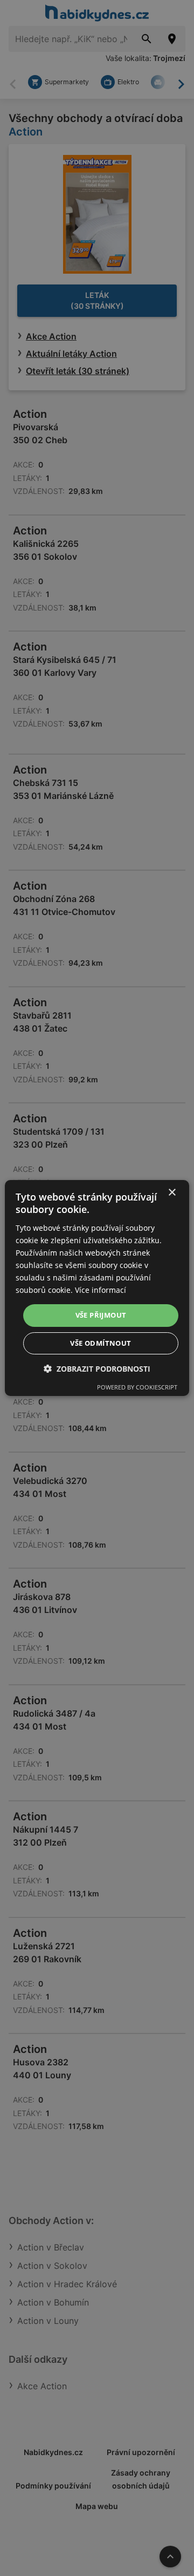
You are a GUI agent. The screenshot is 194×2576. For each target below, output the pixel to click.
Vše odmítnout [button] (101, 1343)
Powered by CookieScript (137, 1387)
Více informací (101, 1290)
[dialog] (97, 1288)
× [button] (172, 1193)
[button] (97, 1369)
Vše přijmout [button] (101, 1315)
